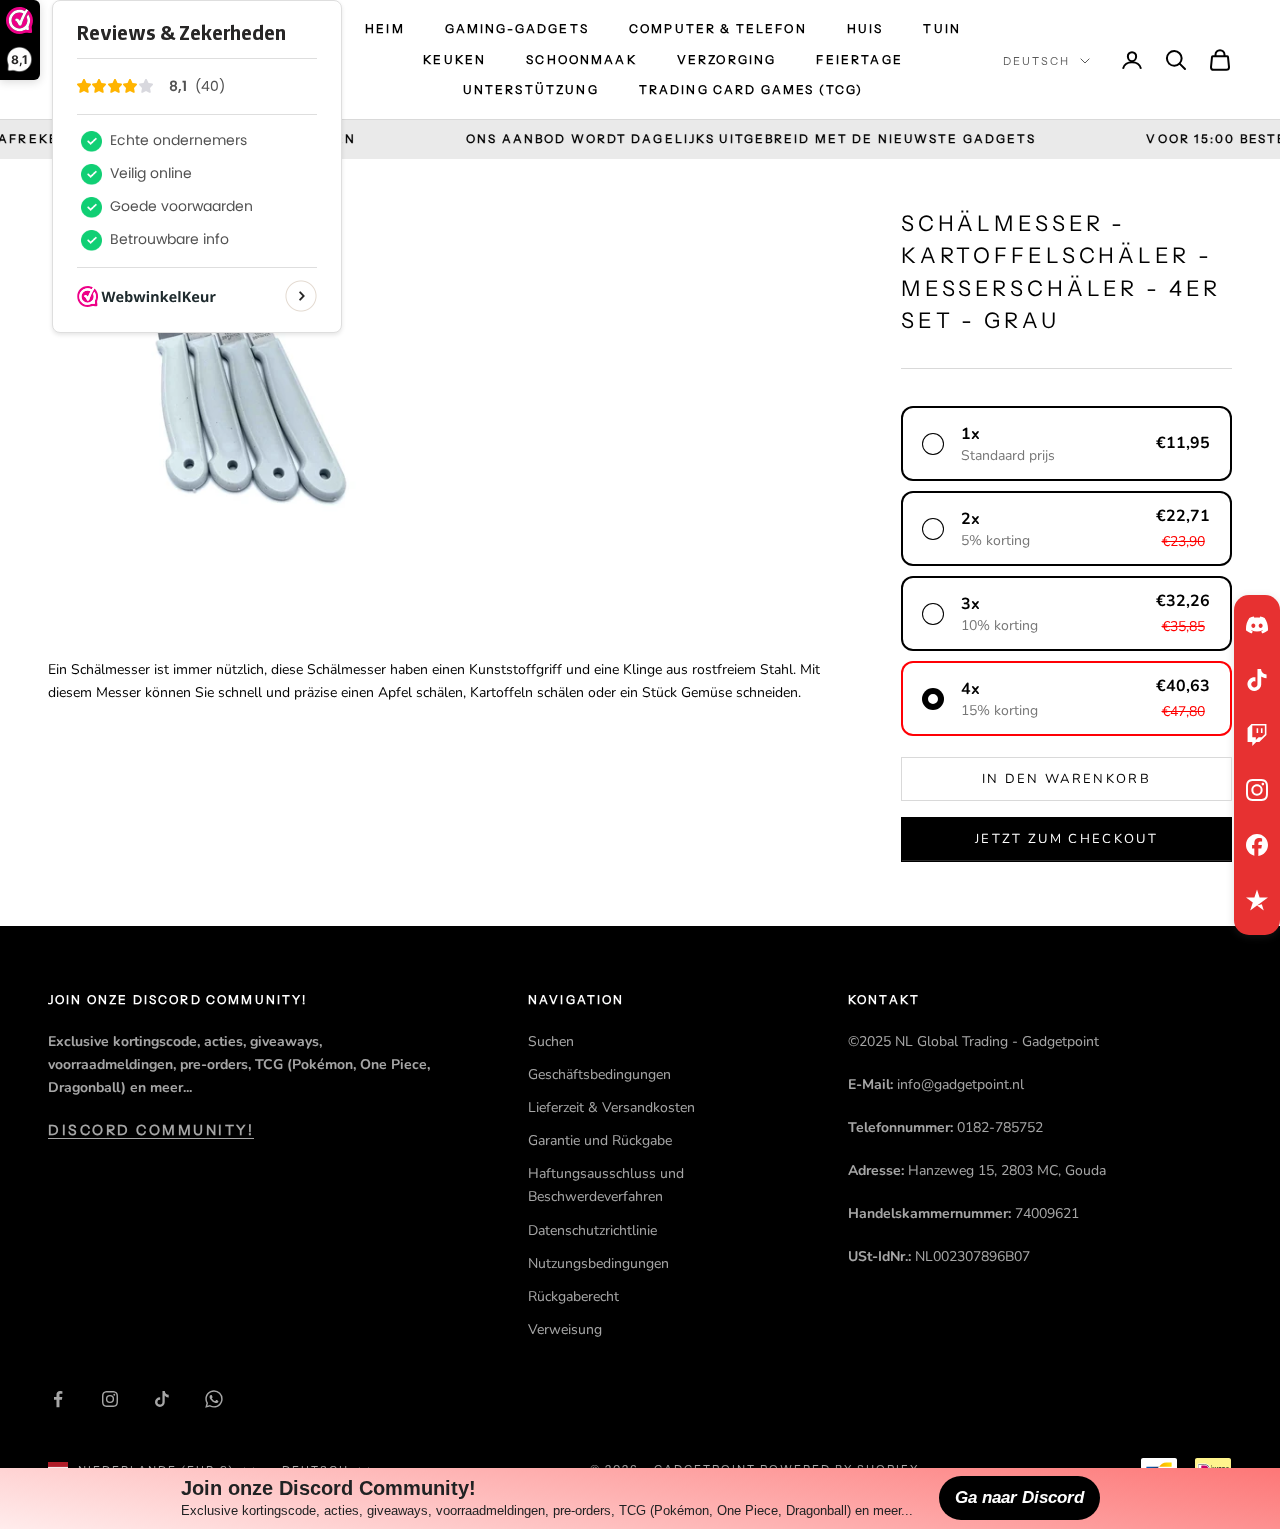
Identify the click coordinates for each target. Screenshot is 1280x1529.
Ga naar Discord (1019, 1497)
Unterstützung (531, 89)
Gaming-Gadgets (517, 28)
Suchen (551, 1041)
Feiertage (859, 59)
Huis (865, 28)
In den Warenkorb (1066, 779)
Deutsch (1036, 61)
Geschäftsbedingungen (599, 1074)
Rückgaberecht (573, 1296)
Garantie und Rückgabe (600, 1140)
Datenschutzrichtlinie (592, 1230)
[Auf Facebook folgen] (58, 1399)
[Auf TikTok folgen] (162, 1399)
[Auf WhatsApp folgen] (214, 1399)
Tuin (942, 28)
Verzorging (727, 59)
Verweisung (565, 1329)
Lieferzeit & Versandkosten (611, 1107)
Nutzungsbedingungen (598, 1263)
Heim (385, 28)
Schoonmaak (581, 59)
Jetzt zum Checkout (1066, 839)
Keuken (454, 59)
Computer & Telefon (718, 28)
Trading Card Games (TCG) (751, 89)
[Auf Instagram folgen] (110, 1399)
